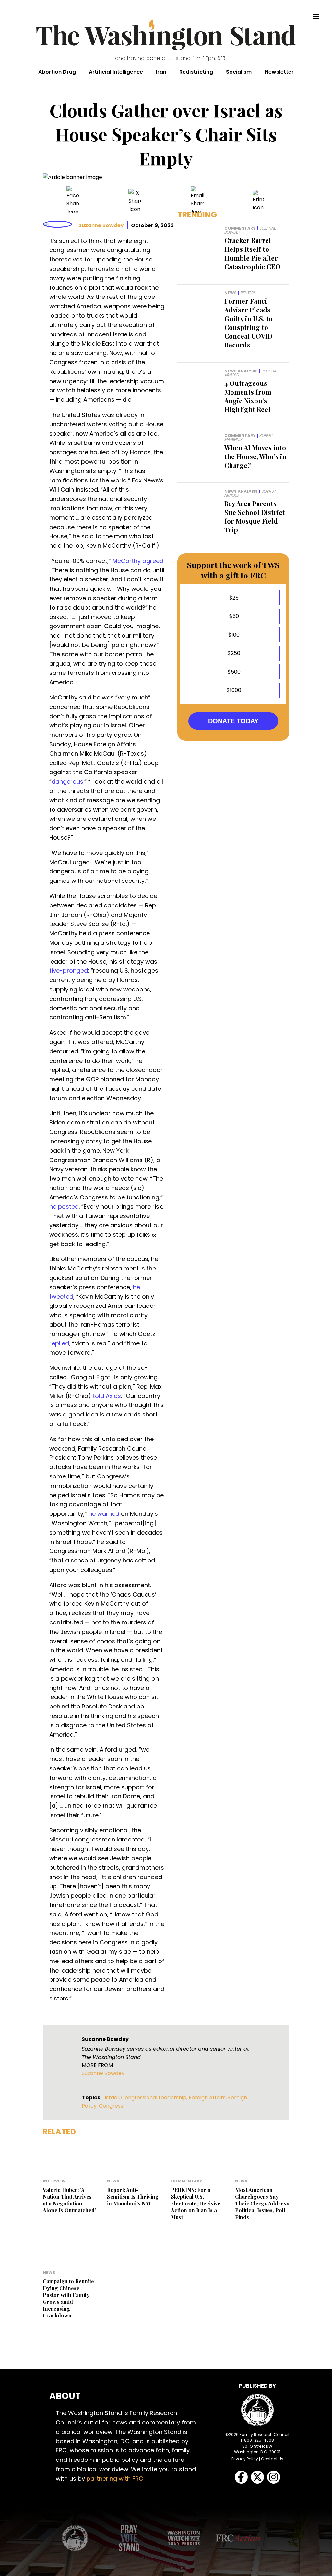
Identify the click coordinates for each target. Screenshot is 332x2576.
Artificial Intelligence (116, 72)
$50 (233, 616)
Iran (161, 72)
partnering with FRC (115, 2479)
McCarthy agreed (138, 561)
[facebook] (73, 201)
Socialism (239, 72)
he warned (104, 1514)
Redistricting (196, 72)
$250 (233, 653)
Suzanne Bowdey (101, 225)
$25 (233, 598)
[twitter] (135, 201)
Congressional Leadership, (155, 2098)
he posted (64, 1206)
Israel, (113, 2098)
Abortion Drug (57, 72)
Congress (111, 2106)
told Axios (107, 1396)
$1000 (233, 690)
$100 (233, 635)
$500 (233, 672)
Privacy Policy (245, 2459)
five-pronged (69, 971)
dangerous (67, 781)
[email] (197, 201)
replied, (60, 1343)
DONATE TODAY (233, 721)
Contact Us (272, 2459)
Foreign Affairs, (208, 2098)
